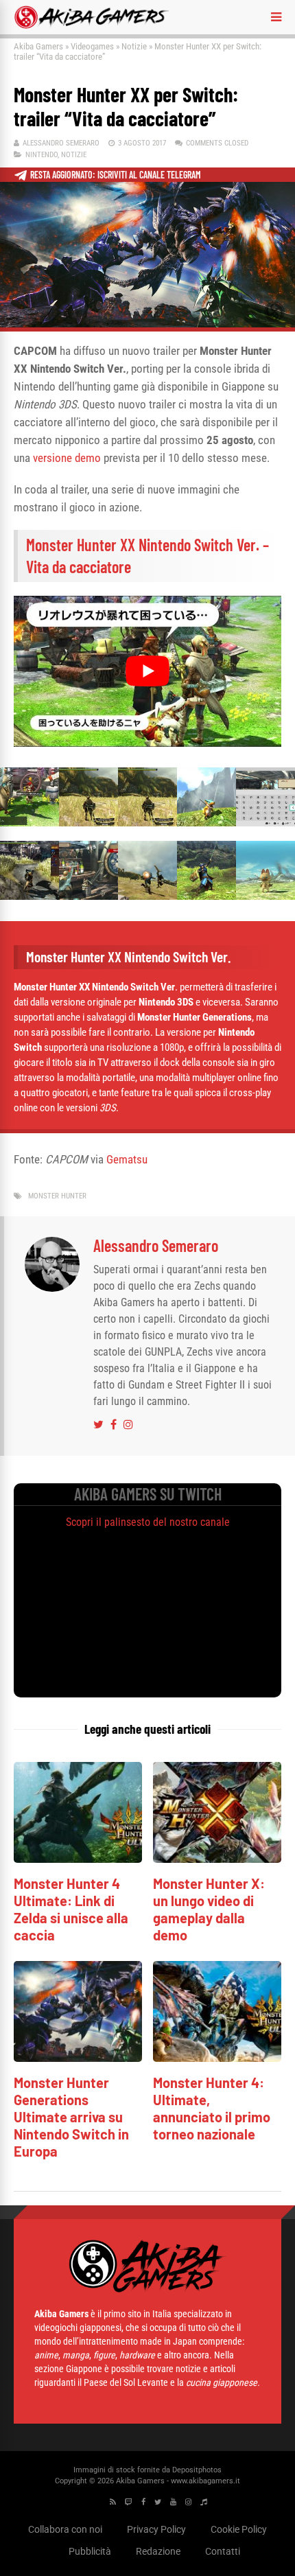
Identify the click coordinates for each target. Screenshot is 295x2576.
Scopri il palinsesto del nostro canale (148, 1522)
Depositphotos (197, 2470)
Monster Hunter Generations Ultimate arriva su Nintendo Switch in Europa (71, 2117)
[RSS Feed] (113, 2502)
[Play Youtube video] (147, 671)
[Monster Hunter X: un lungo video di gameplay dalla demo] (217, 1859)
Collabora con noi (65, 2529)
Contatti (223, 2551)
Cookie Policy (239, 2529)
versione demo (67, 458)
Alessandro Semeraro (61, 143)
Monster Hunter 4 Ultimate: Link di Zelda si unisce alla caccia (71, 1909)
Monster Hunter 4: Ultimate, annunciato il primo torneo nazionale (212, 2108)
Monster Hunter (57, 1196)
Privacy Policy (156, 2529)
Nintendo (42, 155)
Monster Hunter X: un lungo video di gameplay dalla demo (209, 1909)
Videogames (92, 46)
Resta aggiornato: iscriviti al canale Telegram (116, 175)
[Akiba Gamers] (92, 26)
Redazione (158, 2551)
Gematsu (127, 1159)
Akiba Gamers (38, 46)
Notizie (134, 46)
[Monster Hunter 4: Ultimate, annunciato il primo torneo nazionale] (217, 2058)
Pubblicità (90, 2551)
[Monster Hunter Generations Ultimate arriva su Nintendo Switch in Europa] (78, 2058)
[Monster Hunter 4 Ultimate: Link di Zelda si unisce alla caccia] (78, 1859)
